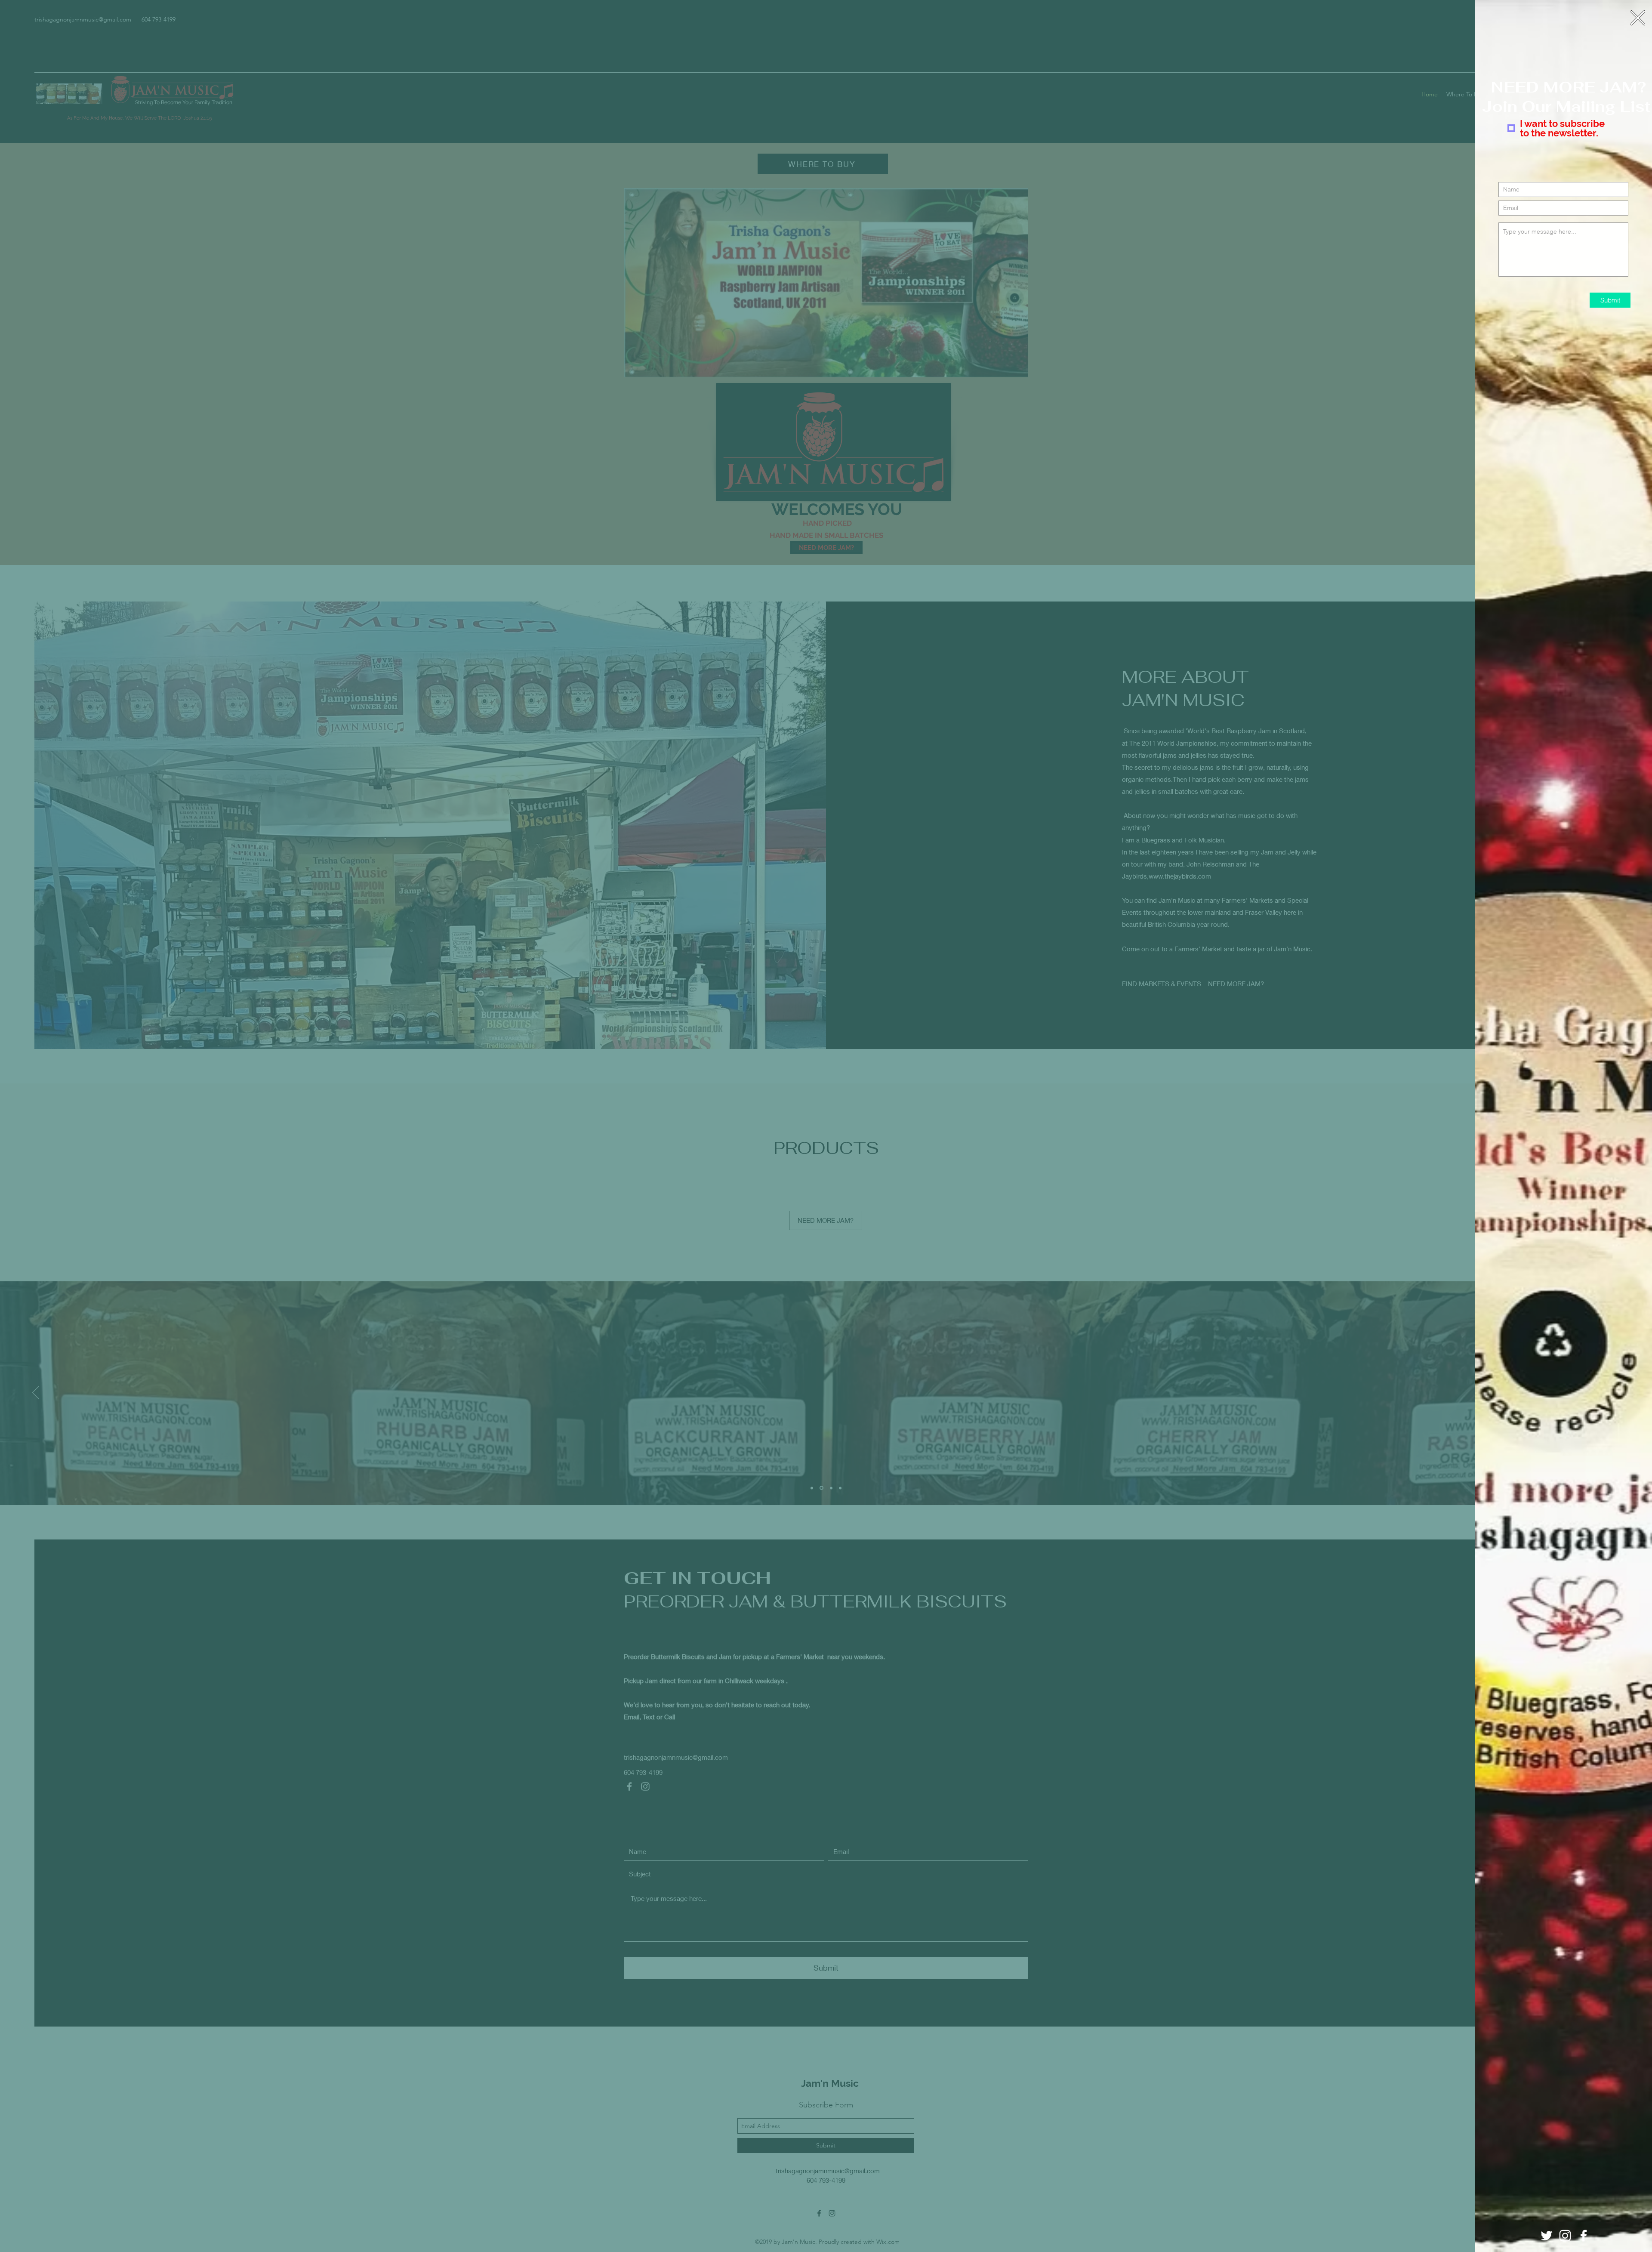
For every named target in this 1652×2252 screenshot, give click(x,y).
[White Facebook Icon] (1584, 2236)
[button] (1638, 18)
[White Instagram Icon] (1565, 2236)
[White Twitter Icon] (1547, 2236)
